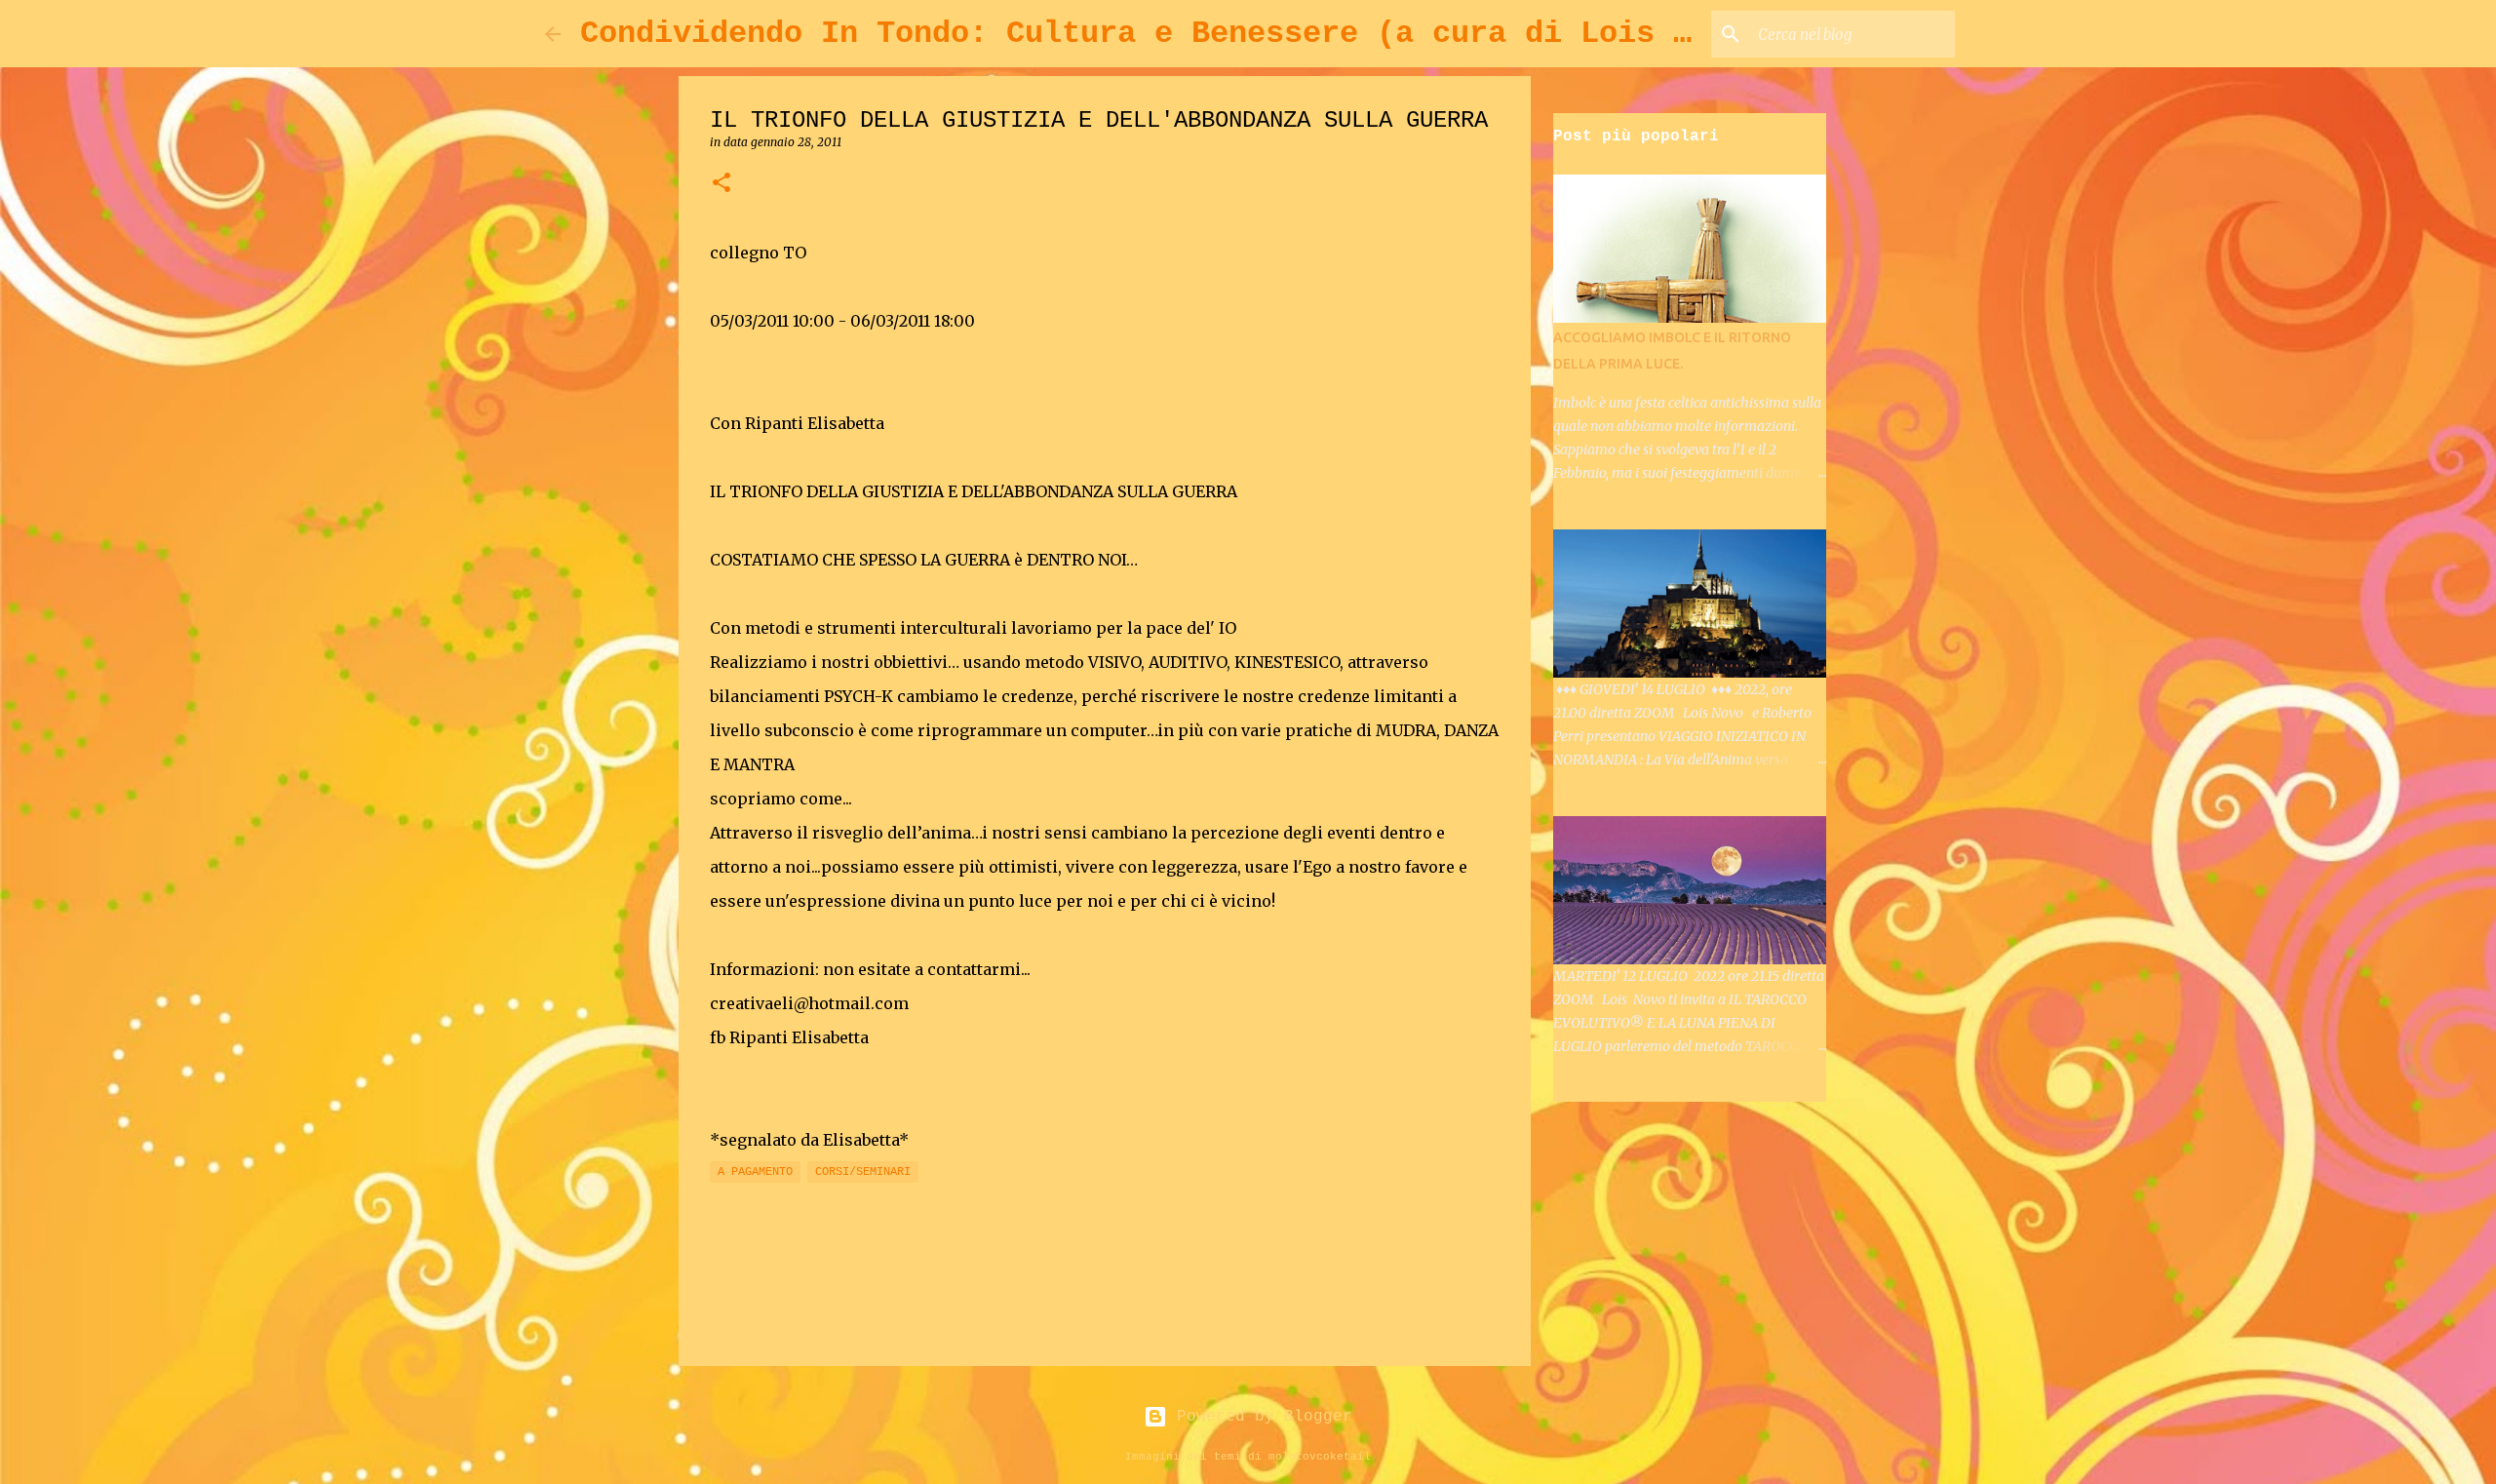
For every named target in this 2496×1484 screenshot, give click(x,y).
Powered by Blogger (1260, 1417)
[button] (721, 184)
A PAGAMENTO (755, 1172)
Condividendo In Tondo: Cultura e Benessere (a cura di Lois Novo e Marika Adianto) (1330, 34)
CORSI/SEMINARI (863, 1172)
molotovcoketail (1320, 1457)
